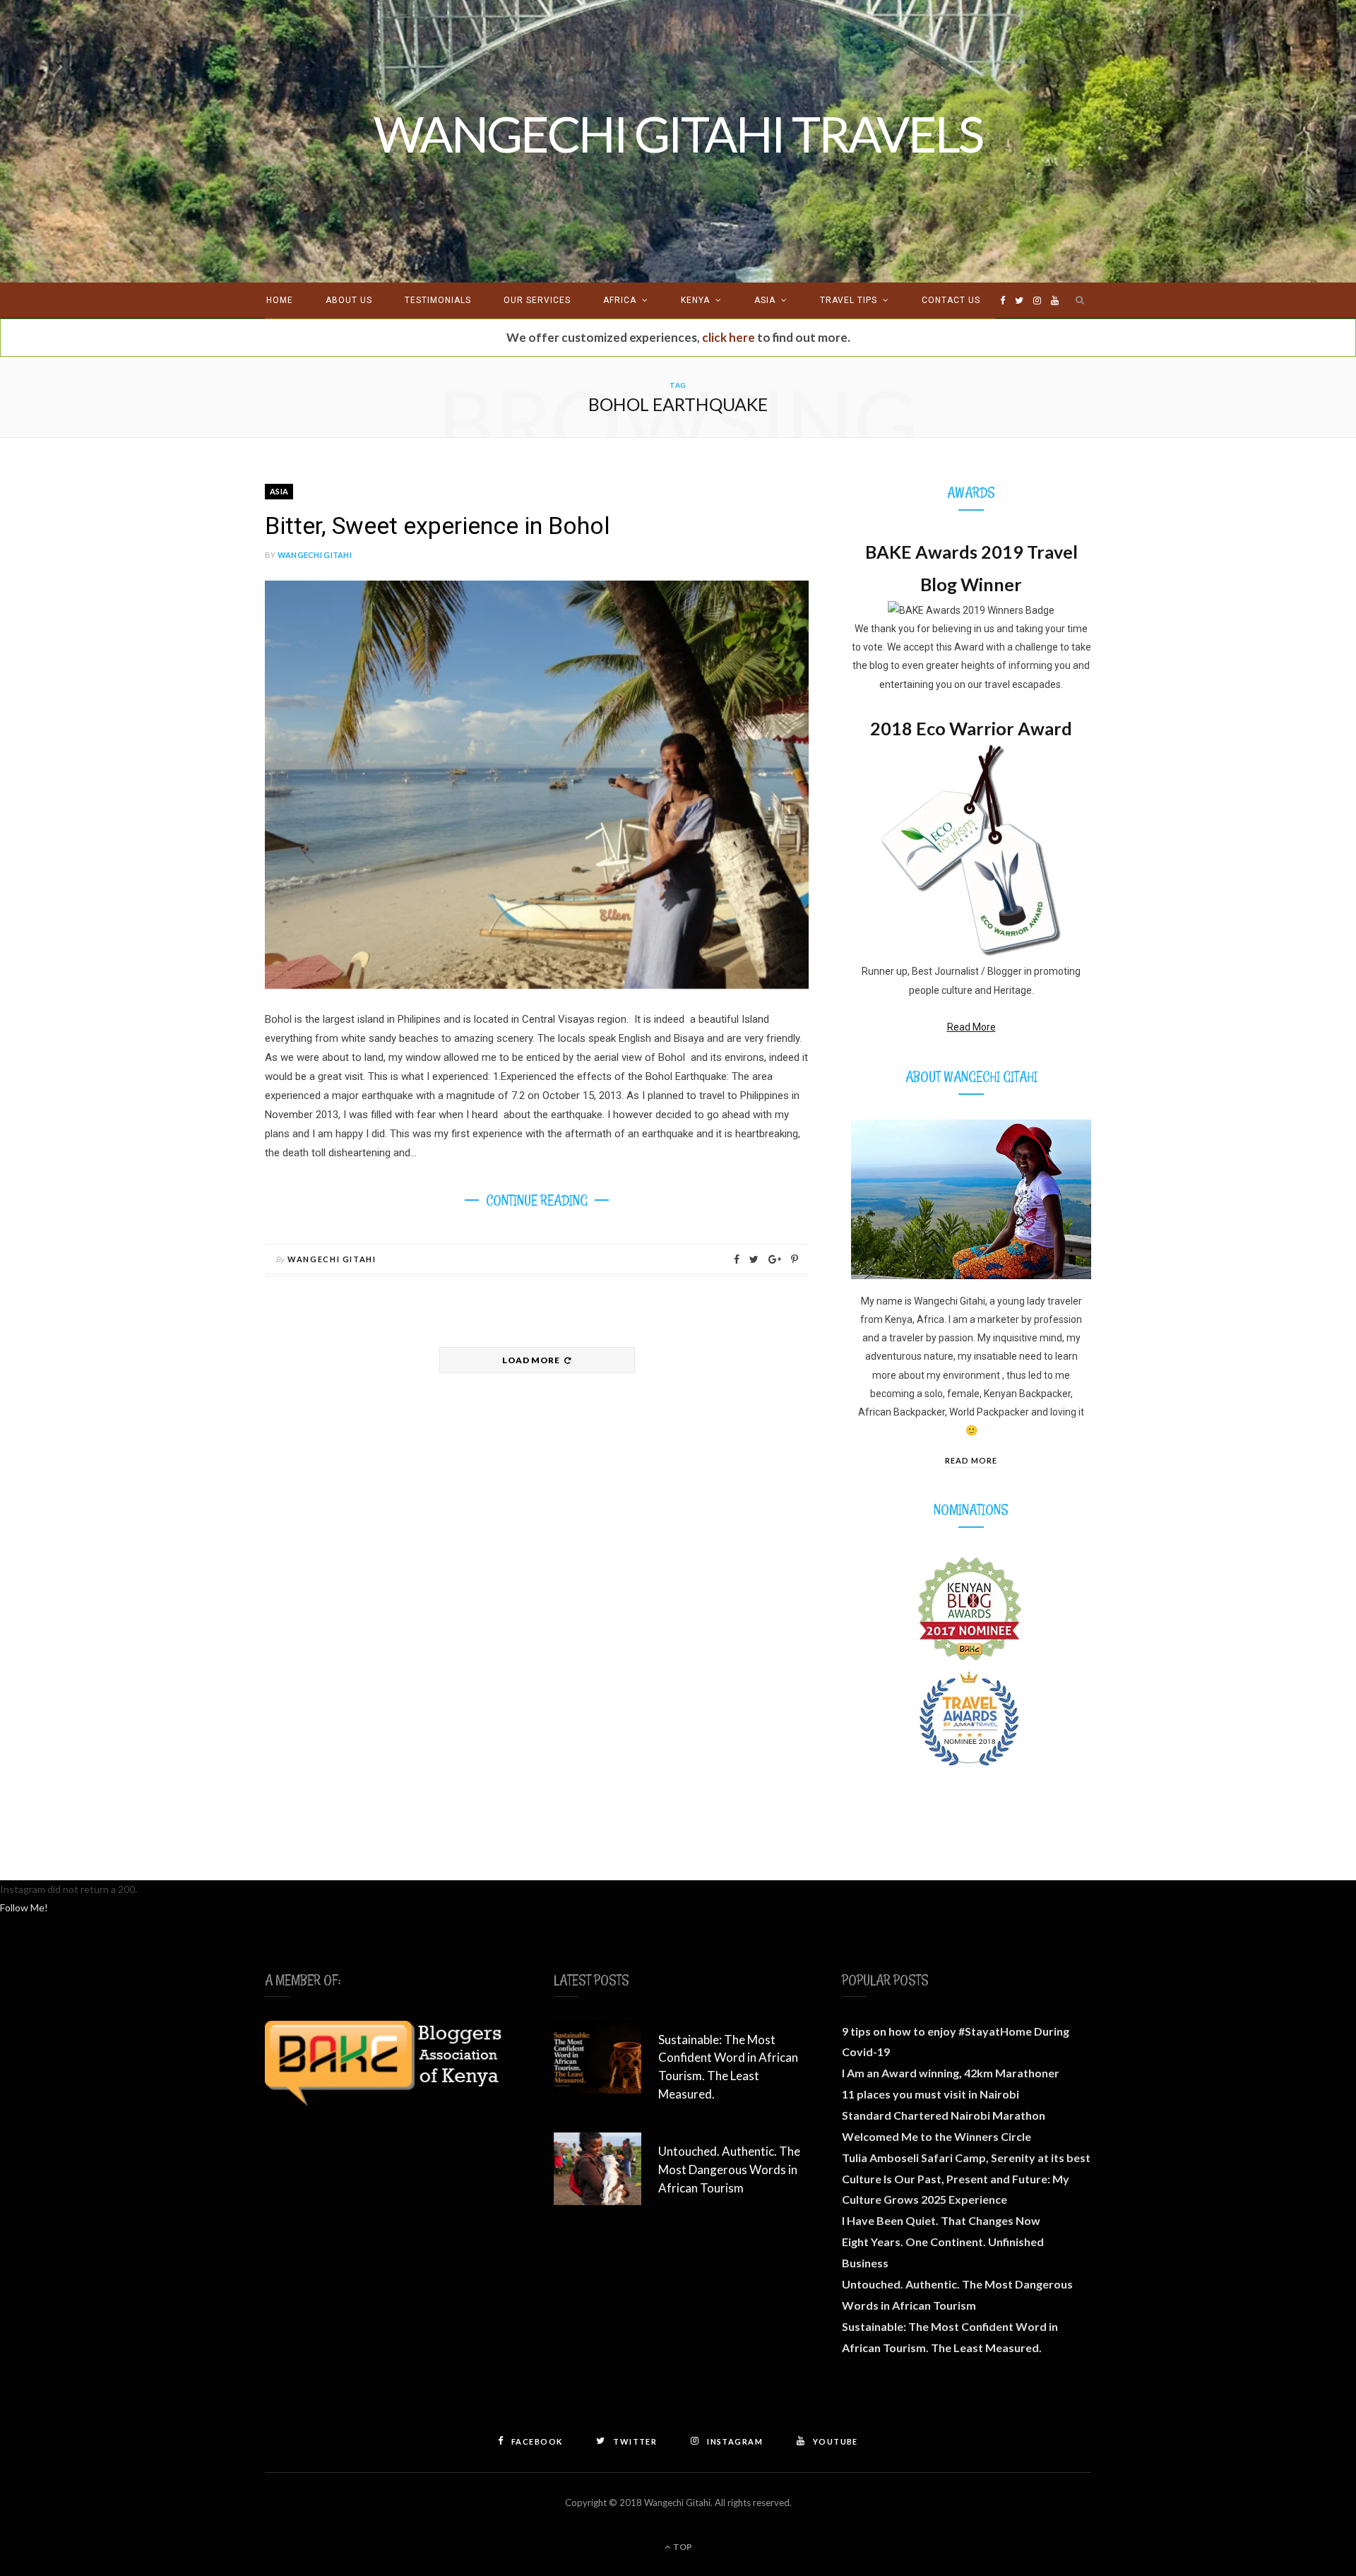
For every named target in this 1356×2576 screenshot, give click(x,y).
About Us (349, 300)
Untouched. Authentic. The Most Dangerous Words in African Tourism (729, 2170)
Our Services (537, 300)
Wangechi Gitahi (315, 555)
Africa (620, 300)
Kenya (695, 300)
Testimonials (438, 300)
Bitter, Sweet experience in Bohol (438, 526)
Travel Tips (849, 300)
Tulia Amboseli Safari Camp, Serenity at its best (966, 2157)
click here (728, 337)
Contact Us (951, 300)
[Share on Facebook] (737, 1259)
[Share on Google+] (775, 1259)
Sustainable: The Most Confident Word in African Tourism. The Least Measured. (728, 2067)
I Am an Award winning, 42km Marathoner (951, 2073)
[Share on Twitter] (754, 1259)
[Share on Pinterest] (795, 1259)
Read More (971, 1027)
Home (280, 300)
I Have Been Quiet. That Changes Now (941, 2220)
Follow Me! (24, 1907)
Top (682, 2547)
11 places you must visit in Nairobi (930, 2094)
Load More (532, 1360)
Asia (765, 300)
